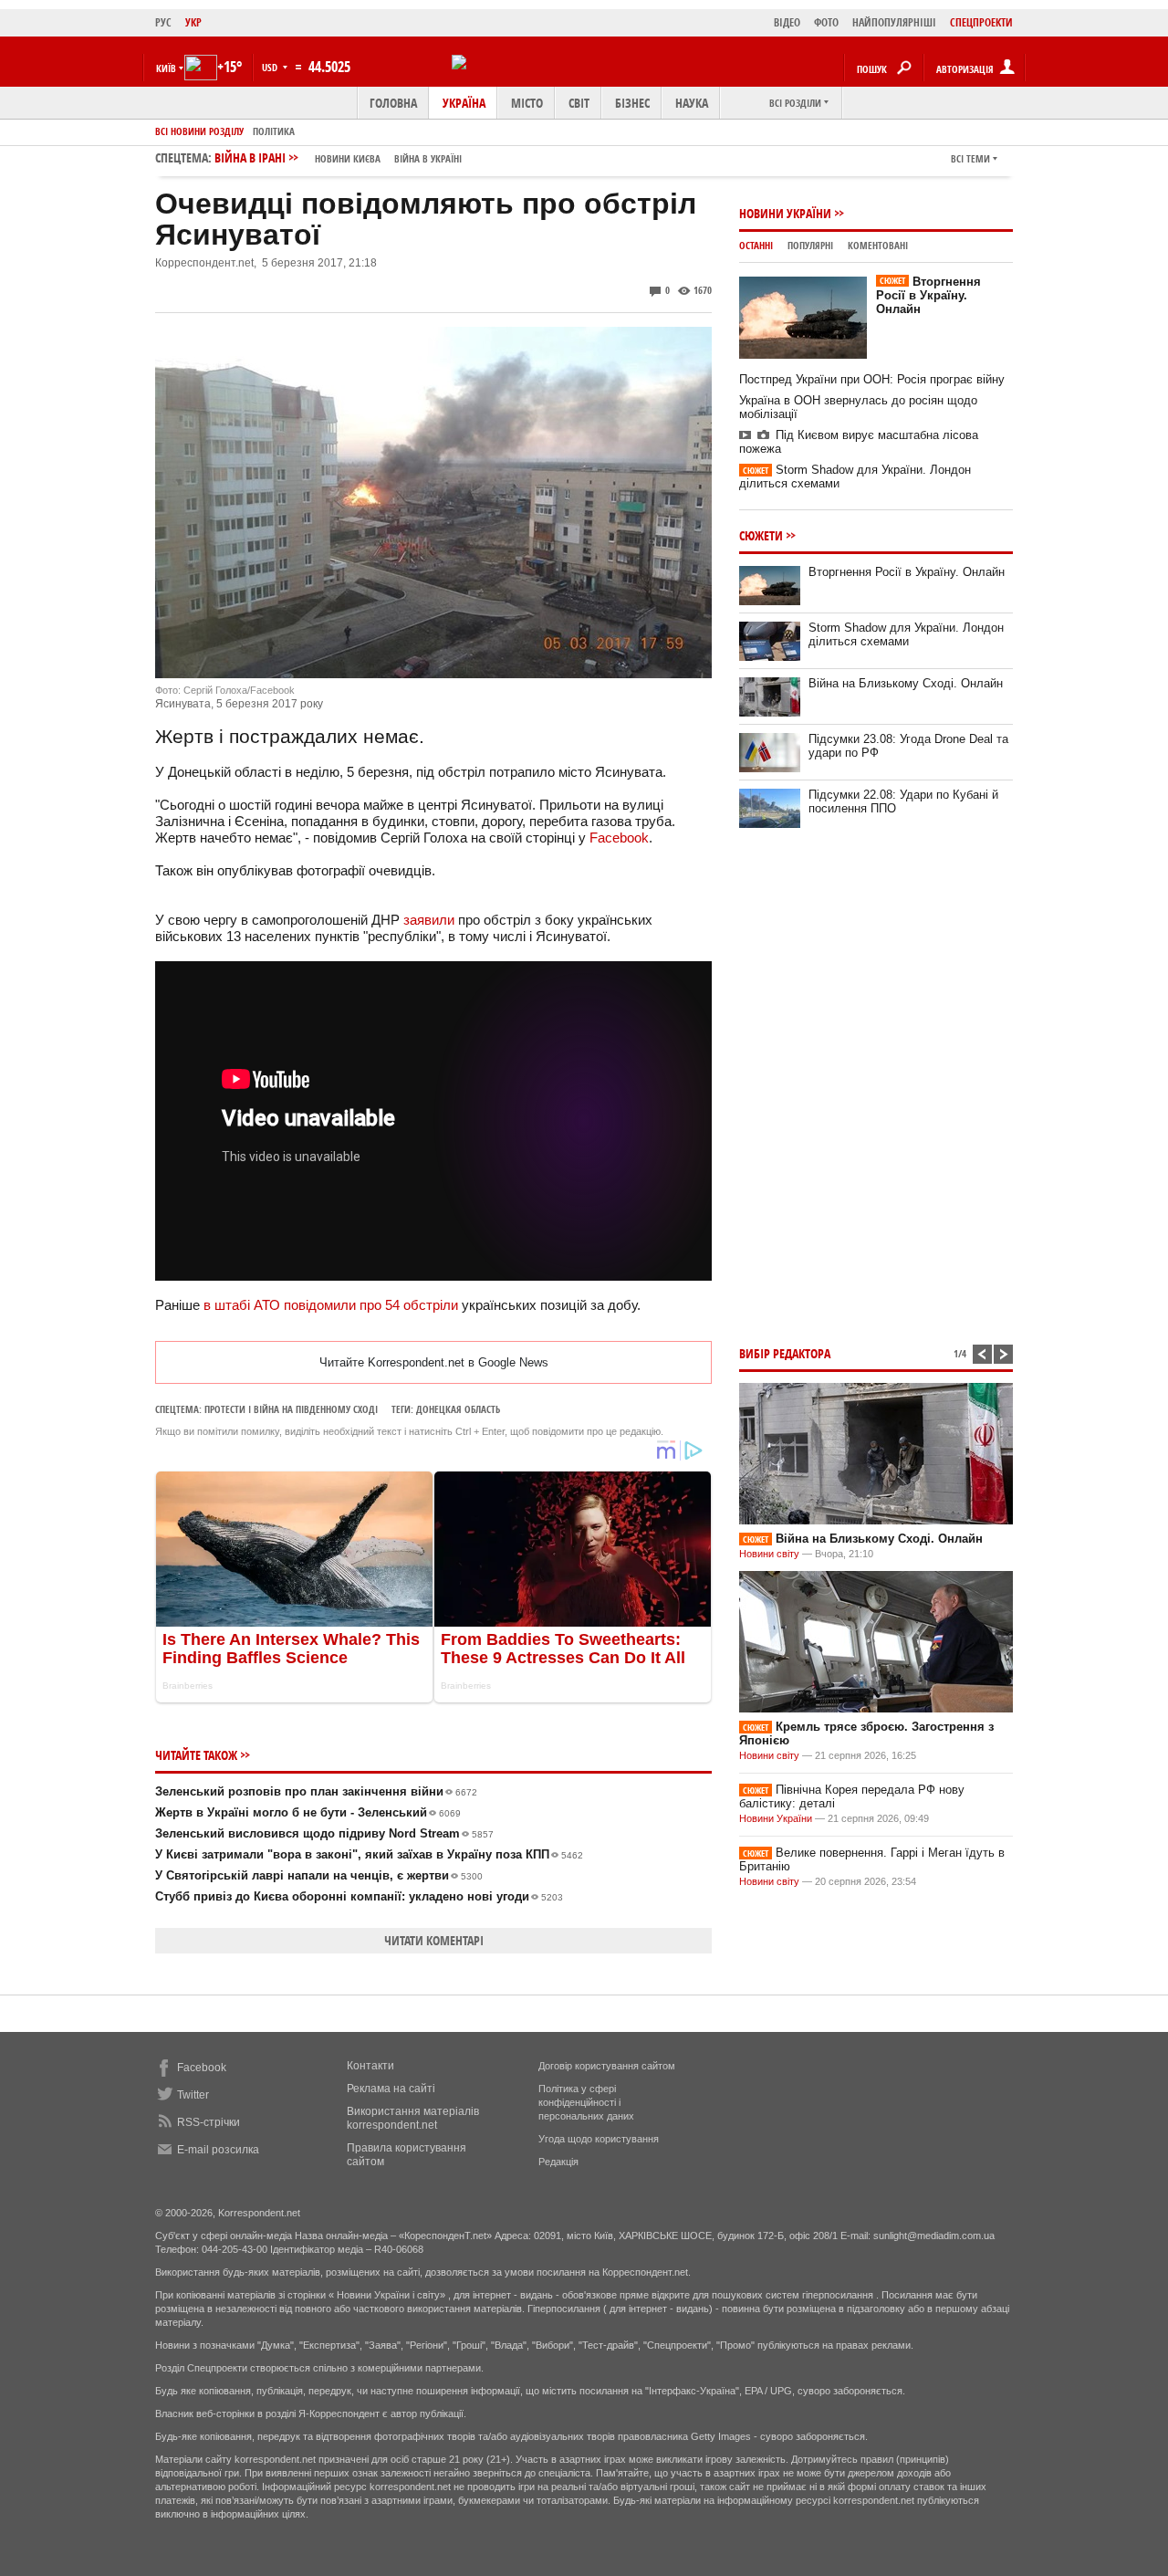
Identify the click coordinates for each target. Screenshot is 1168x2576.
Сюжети (761, 535)
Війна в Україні (428, 158)
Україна (464, 103)
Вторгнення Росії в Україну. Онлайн (928, 295)
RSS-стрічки (209, 2122)
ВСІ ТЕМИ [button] (970, 158)
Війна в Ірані (338, 157)
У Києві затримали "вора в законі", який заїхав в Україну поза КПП (369, 1854)
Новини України (785, 213)
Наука (692, 103)
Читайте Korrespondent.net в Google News (434, 1362)
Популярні (810, 245)
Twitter (193, 2095)
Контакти (370, 2066)
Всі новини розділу (199, 131)
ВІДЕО (787, 22)
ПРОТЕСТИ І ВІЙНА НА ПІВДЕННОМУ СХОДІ (291, 1409)
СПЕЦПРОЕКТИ (981, 22)
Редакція (558, 2162)
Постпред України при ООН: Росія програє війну (872, 379)
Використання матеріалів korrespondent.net (413, 2118)
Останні (756, 245)
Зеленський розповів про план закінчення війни (316, 1791)
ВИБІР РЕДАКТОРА (785, 1353)
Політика (274, 131)
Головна (393, 103)
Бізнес (632, 103)
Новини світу (769, 1554)
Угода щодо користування (599, 2139)
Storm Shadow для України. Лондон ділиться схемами (906, 634)
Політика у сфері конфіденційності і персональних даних (586, 2102)
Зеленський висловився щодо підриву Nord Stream (324, 1833)
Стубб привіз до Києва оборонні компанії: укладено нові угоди (359, 1896)
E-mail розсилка (218, 2150)
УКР (193, 22)
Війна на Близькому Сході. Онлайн (906, 683)
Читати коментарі (434, 1940)
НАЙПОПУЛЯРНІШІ (894, 22)
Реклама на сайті (391, 2089)
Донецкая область (458, 1409)
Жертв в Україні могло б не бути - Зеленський (308, 1812)
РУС (163, 22)
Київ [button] (166, 68)
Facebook (619, 838)
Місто (527, 103)
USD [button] (271, 67)
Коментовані (878, 245)
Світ (579, 103)
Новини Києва (348, 158)
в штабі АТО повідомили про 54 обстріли (331, 1305)
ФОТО (826, 22)
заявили (429, 920)
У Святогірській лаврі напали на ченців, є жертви (319, 1875)
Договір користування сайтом (607, 2066)
